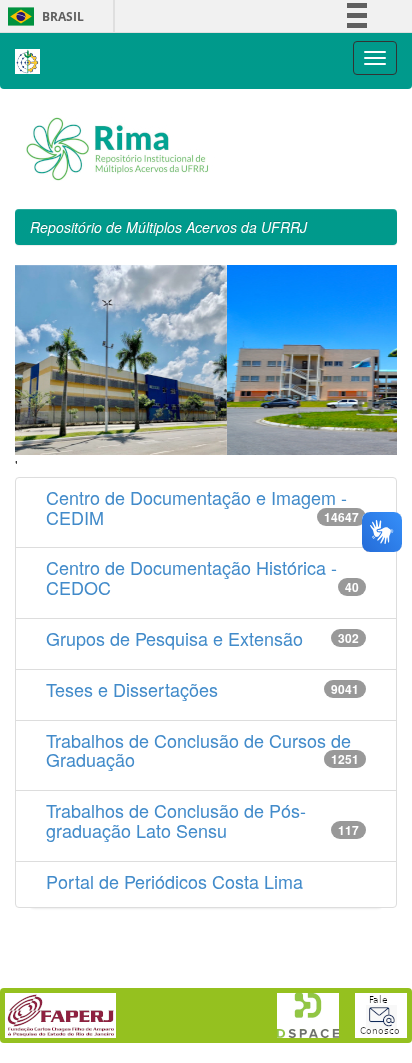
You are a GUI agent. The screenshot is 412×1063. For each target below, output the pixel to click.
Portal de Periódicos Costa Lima (174, 881)
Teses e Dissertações (132, 689)
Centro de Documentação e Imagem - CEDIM (196, 507)
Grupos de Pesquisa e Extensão (174, 638)
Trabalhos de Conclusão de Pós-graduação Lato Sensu (176, 820)
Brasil (42, 16)
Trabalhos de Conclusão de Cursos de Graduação (198, 750)
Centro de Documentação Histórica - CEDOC (191, 577)
